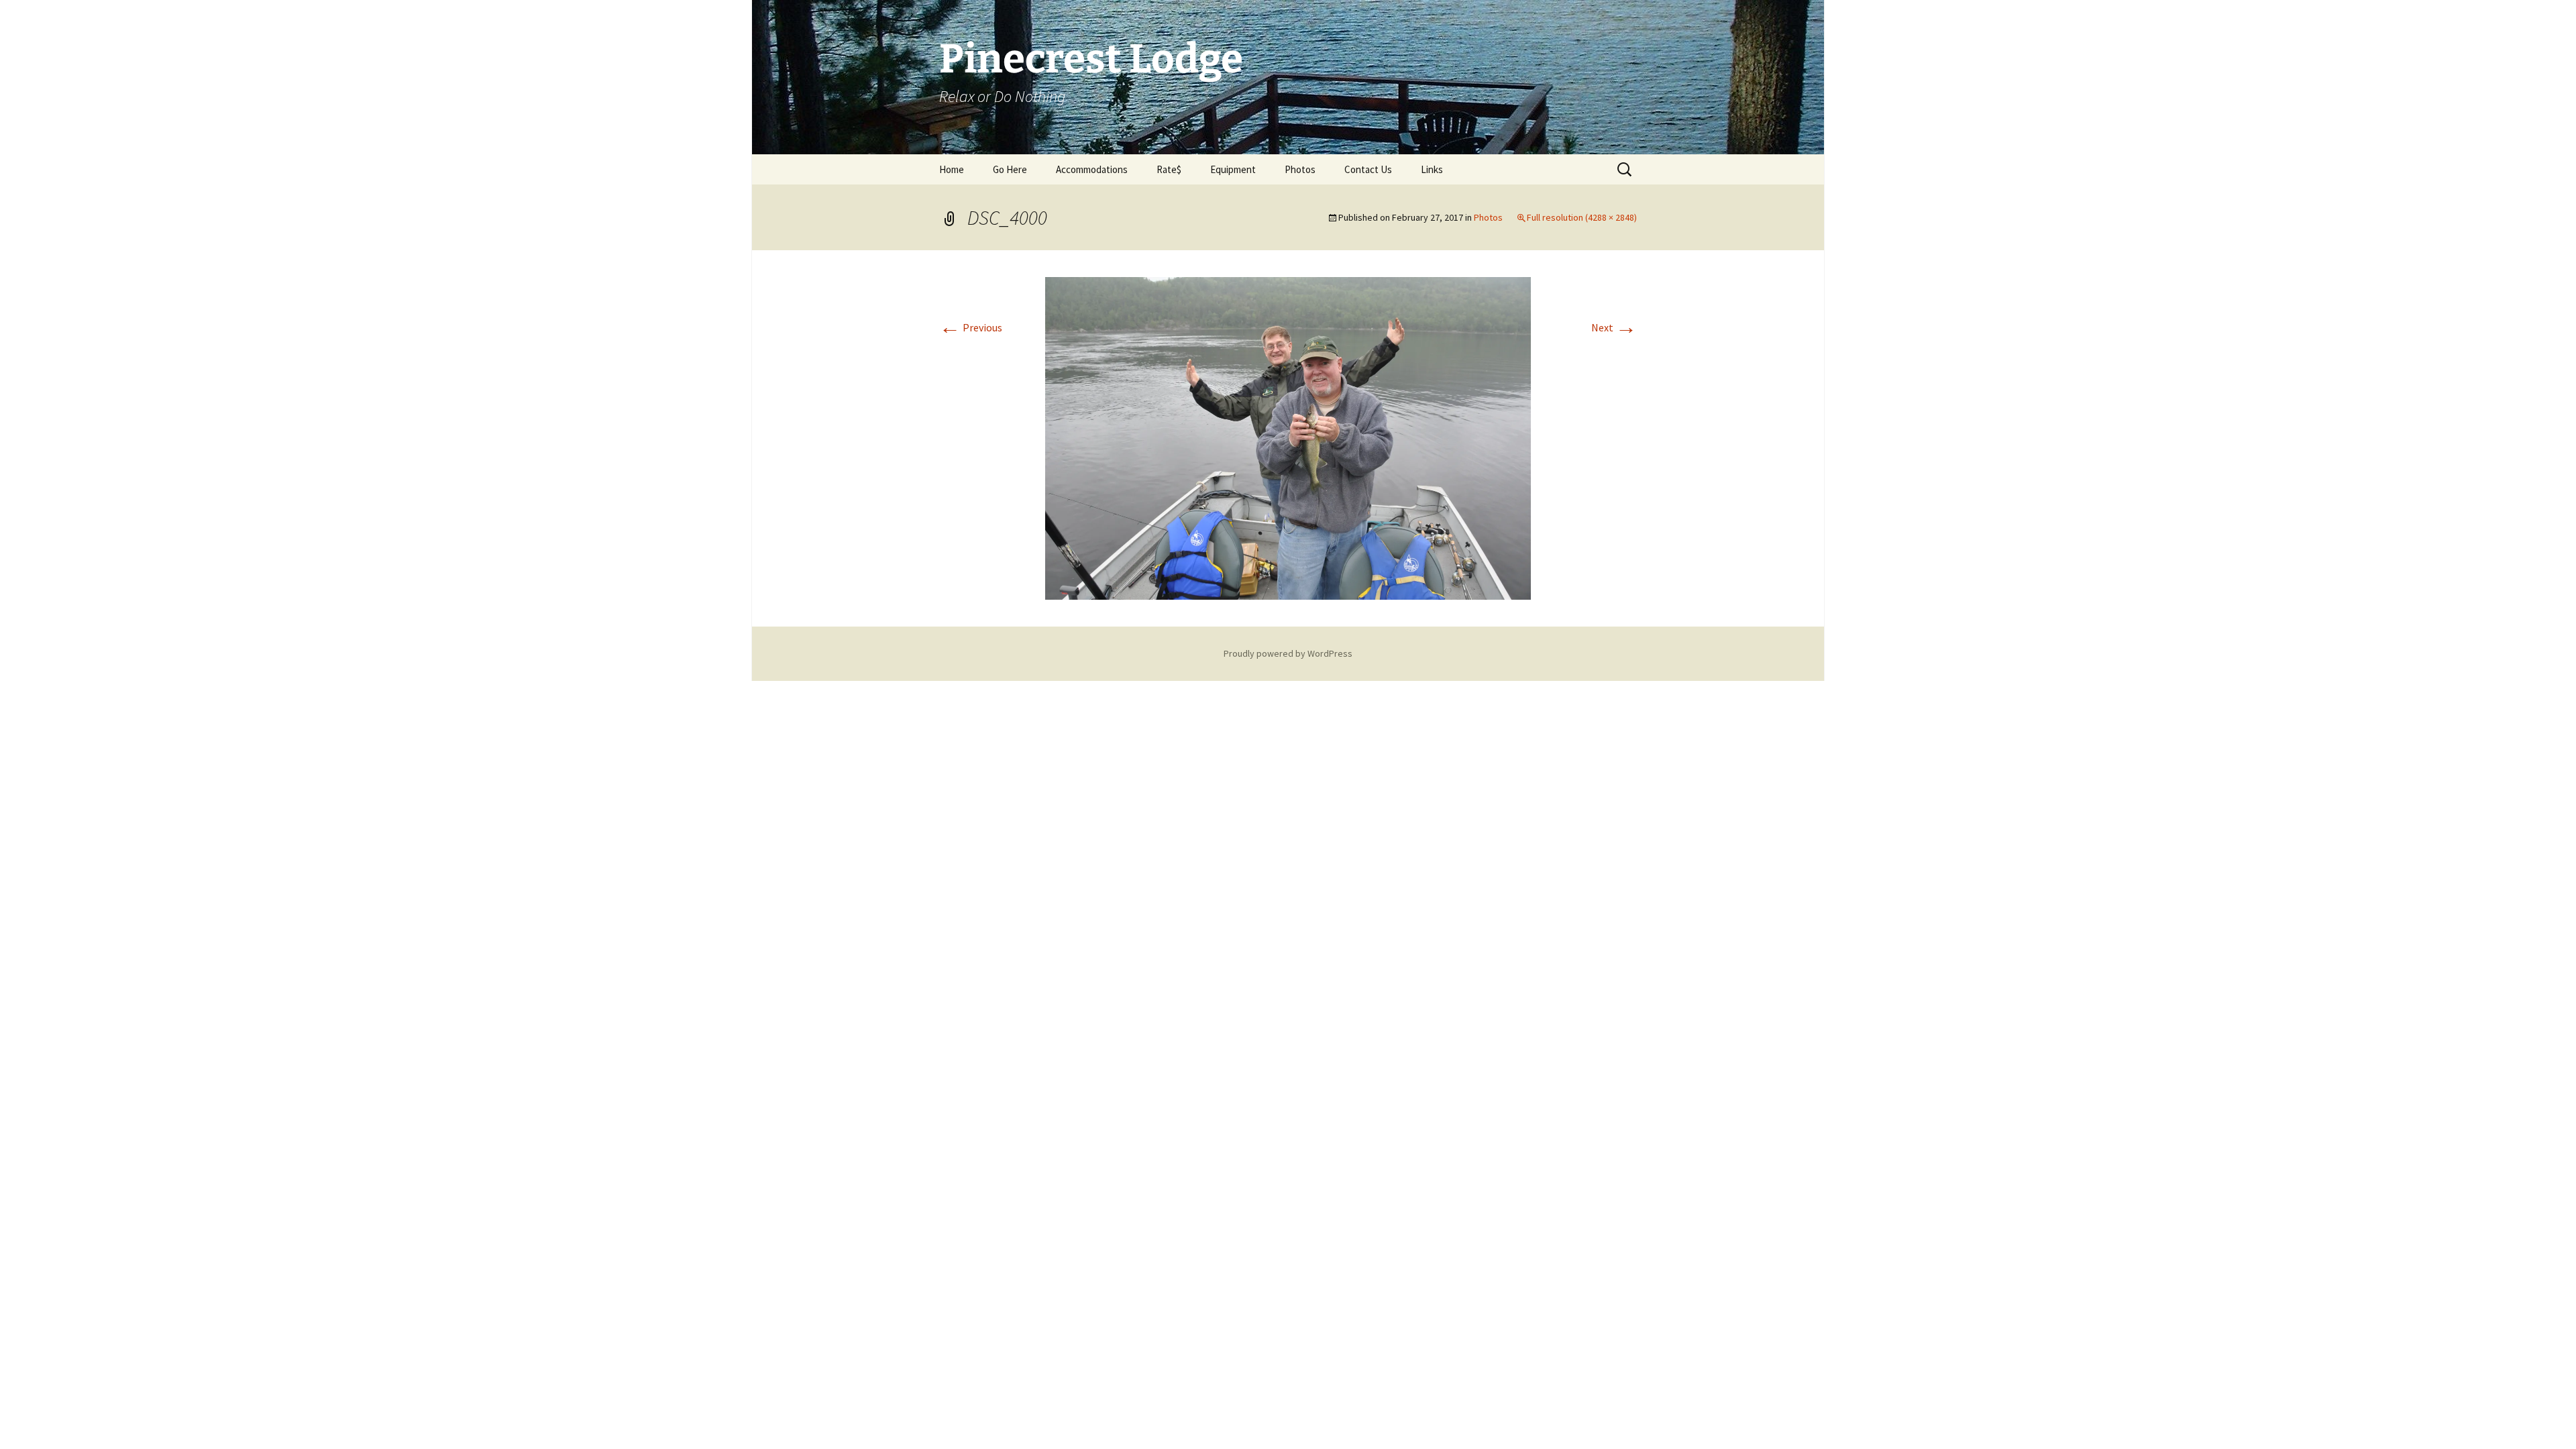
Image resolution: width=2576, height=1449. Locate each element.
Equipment (1233, 169)
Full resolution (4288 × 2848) (1582, 217)
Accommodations (1092, 169)
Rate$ (1169, 169)
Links (1432, 169)
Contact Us (1368, 169)
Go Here (1010, 169)
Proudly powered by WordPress (1288, 653)
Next (1614, 327)
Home (952, 169)
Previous (971, 327)
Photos (1300, 169)
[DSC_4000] (1288, 437)
